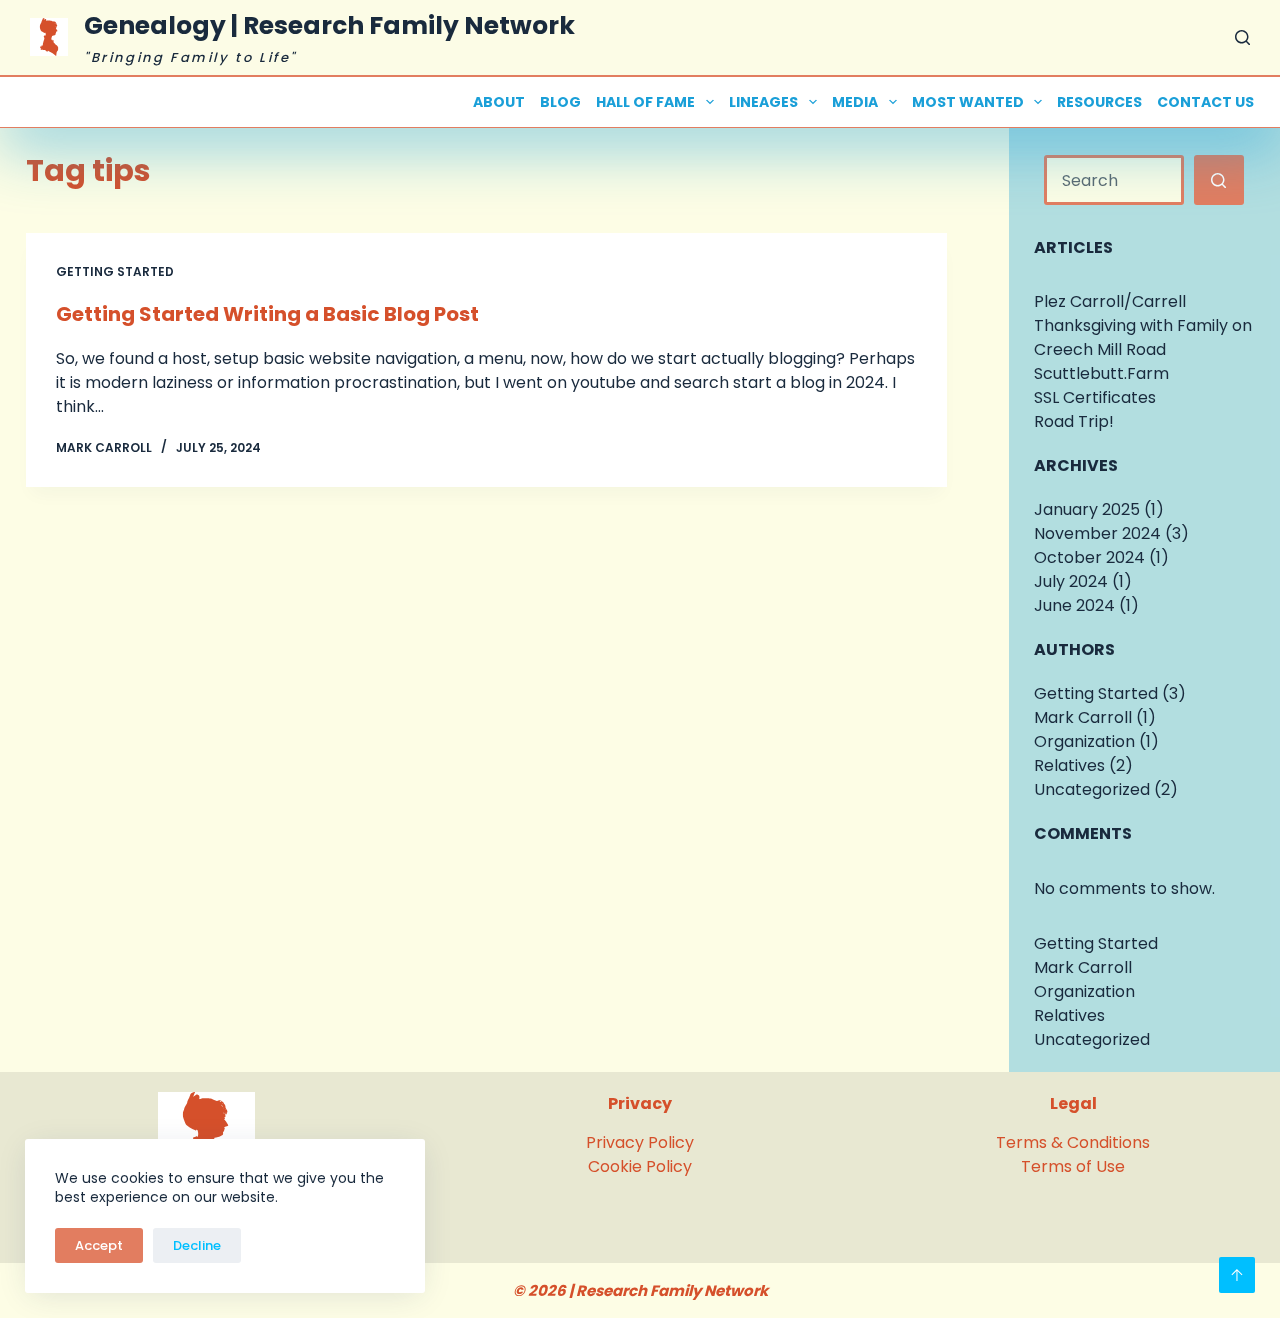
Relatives (1069, 765)
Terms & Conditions (1073, 1142)
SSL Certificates (1095, 397)
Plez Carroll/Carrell (1110, 301)
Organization (1084, 741)
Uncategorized (1092, 789)
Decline (197, 1245)
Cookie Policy (640, 1166)
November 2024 (1097, 533)
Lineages (763, 102)
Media (855, 102)
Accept (99, 1245)
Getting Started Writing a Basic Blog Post (267, 314)
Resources (1099, 102)
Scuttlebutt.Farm (1101, 373)
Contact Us (1205, 102)
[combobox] (1113, 180)
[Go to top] (1237, 1275)
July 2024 (1071, 581)
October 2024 (1089, 557)
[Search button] (1219, 180)
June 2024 (1074, 605)
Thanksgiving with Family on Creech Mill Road (1143, 337)
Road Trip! (1074, 421)
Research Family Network (672, 1290)
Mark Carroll (1083, 717)
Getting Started (115, 271)
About (499, 102)
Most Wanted (968, 102)
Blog (560, 102)
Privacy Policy (640, 1142)
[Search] (1242, 37)
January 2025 (1087, 509)
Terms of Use (1073, 1166)
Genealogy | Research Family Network (329, 25)
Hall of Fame (645, 102)
